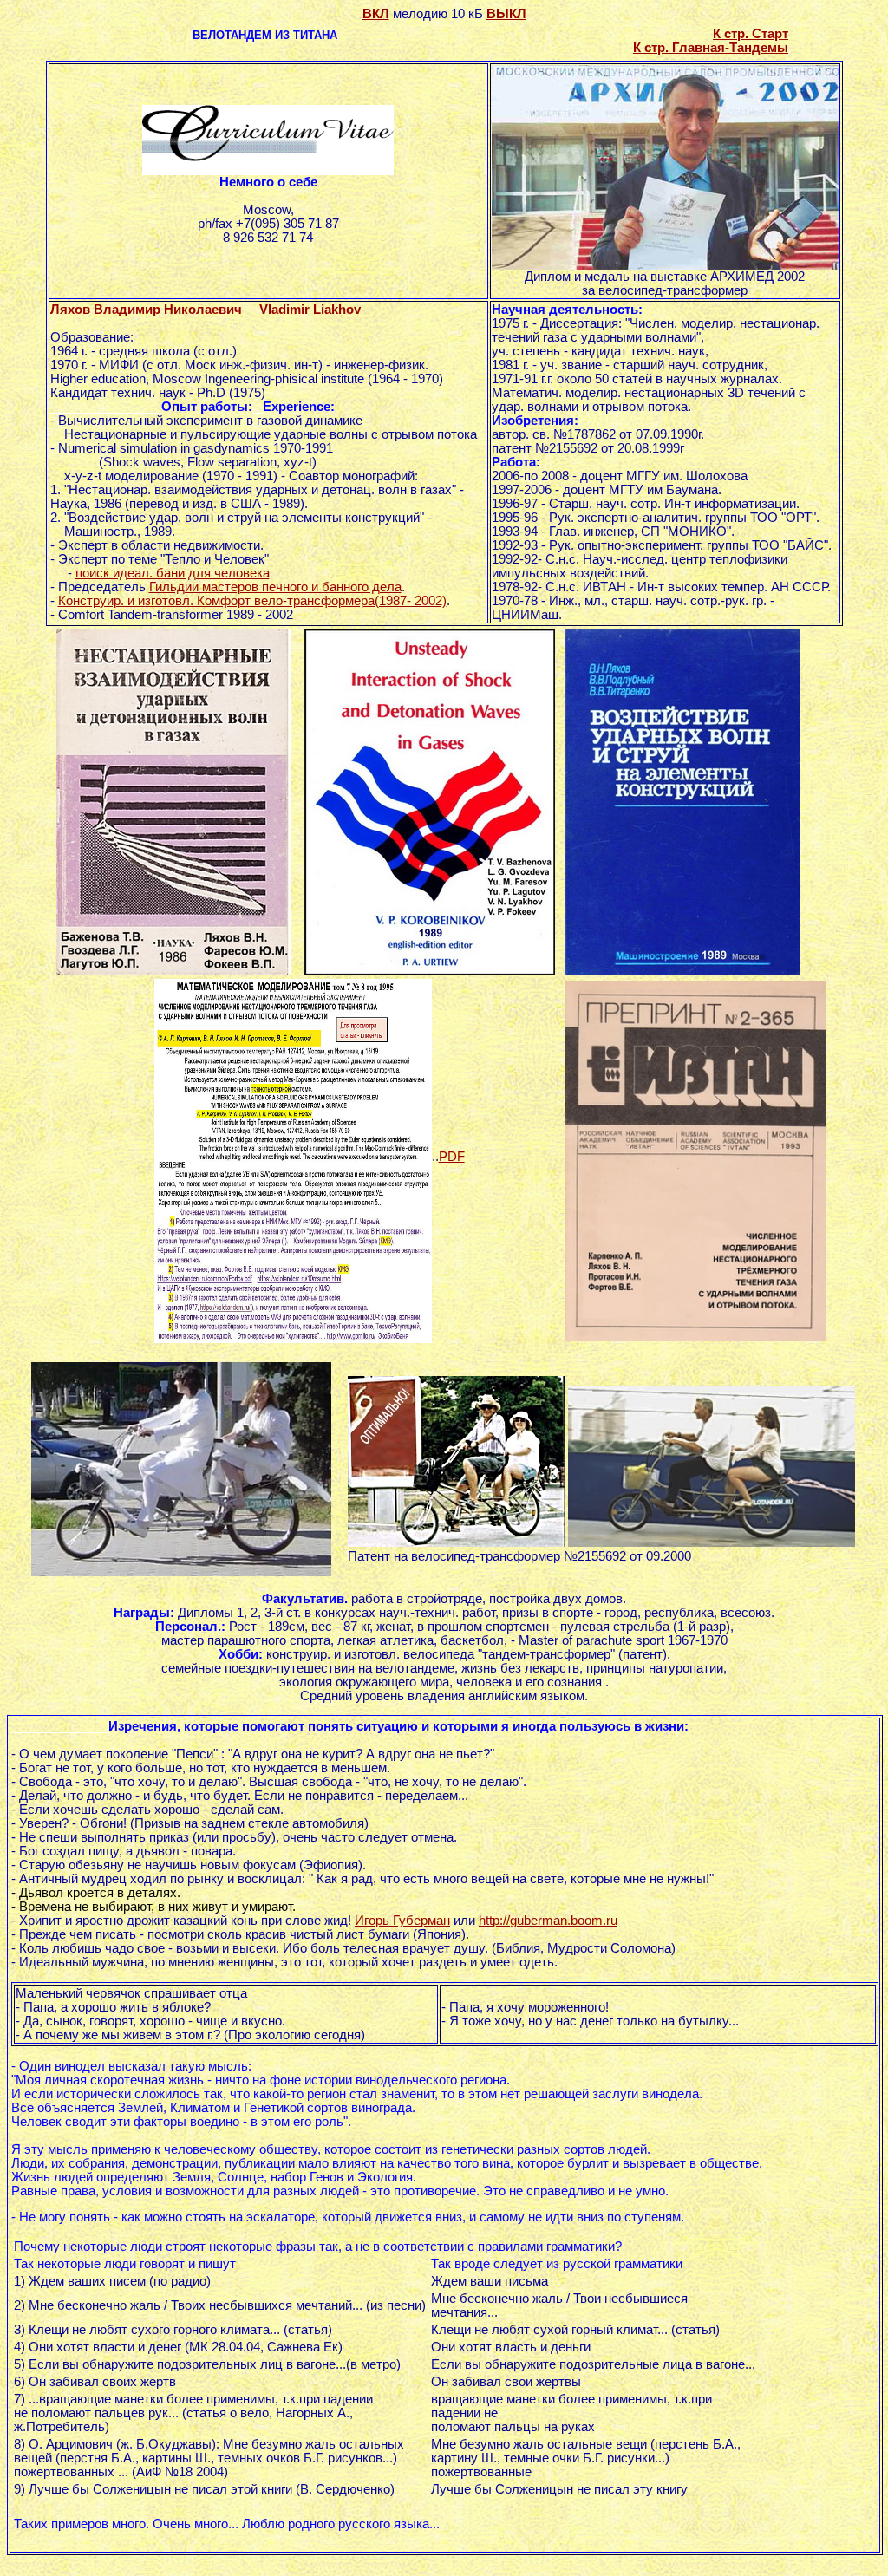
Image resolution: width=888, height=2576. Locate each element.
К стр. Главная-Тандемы (711, 48)
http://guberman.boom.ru (548, 1921)
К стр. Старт (751, 34)
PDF (452, 1157)
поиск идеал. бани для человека (173, 573)
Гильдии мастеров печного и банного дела (275, 587)
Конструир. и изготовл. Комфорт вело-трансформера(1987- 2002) (252, 601)
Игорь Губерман (402, 1921)
